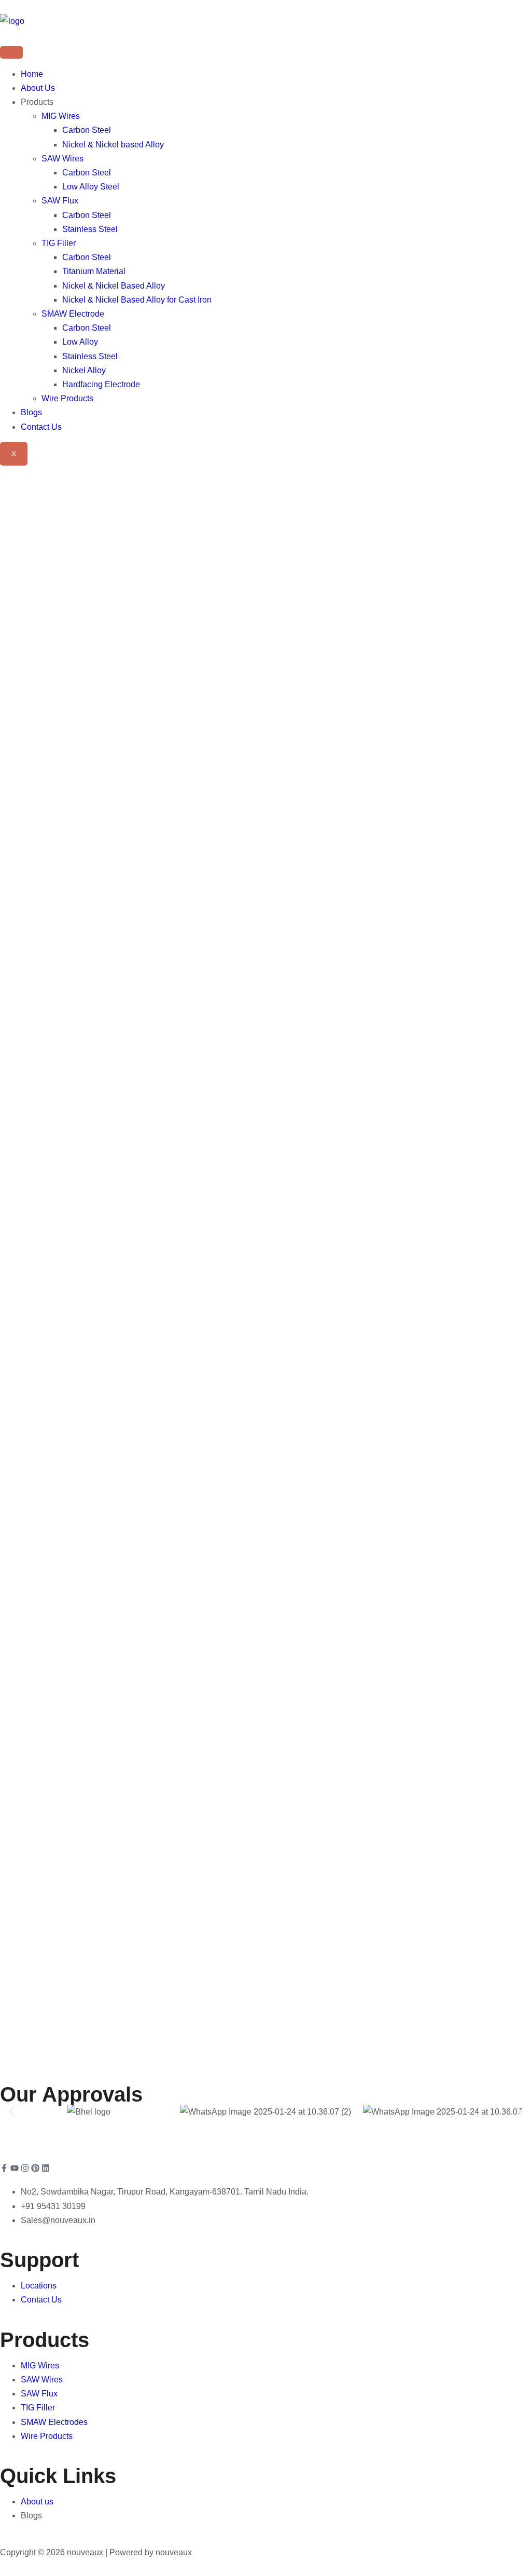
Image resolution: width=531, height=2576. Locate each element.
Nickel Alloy (84, 370)
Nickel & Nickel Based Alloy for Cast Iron (137, 300)
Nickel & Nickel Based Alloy (114, 286)
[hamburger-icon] (11, 52)
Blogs (31, 412)
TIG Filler (59, 243)
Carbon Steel (87, 130)
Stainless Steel (90, 229)
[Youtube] (15, 2168)
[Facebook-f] (4, 2168)
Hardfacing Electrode (101, 384)
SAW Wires (62, 159)
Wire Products (67, 398)
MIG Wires (61, 116)
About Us (38, 88)
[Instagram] (25, 2168)
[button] (12, 2112)
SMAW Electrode (73, 314)
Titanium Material (94, 271)
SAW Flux (60, 201)
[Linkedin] (46, 2168)
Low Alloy (80, 342)
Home (32, 74)
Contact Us (41, 427)
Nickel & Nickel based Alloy (113, 145)
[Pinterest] (35, 2168)
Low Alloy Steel (91, 187)
